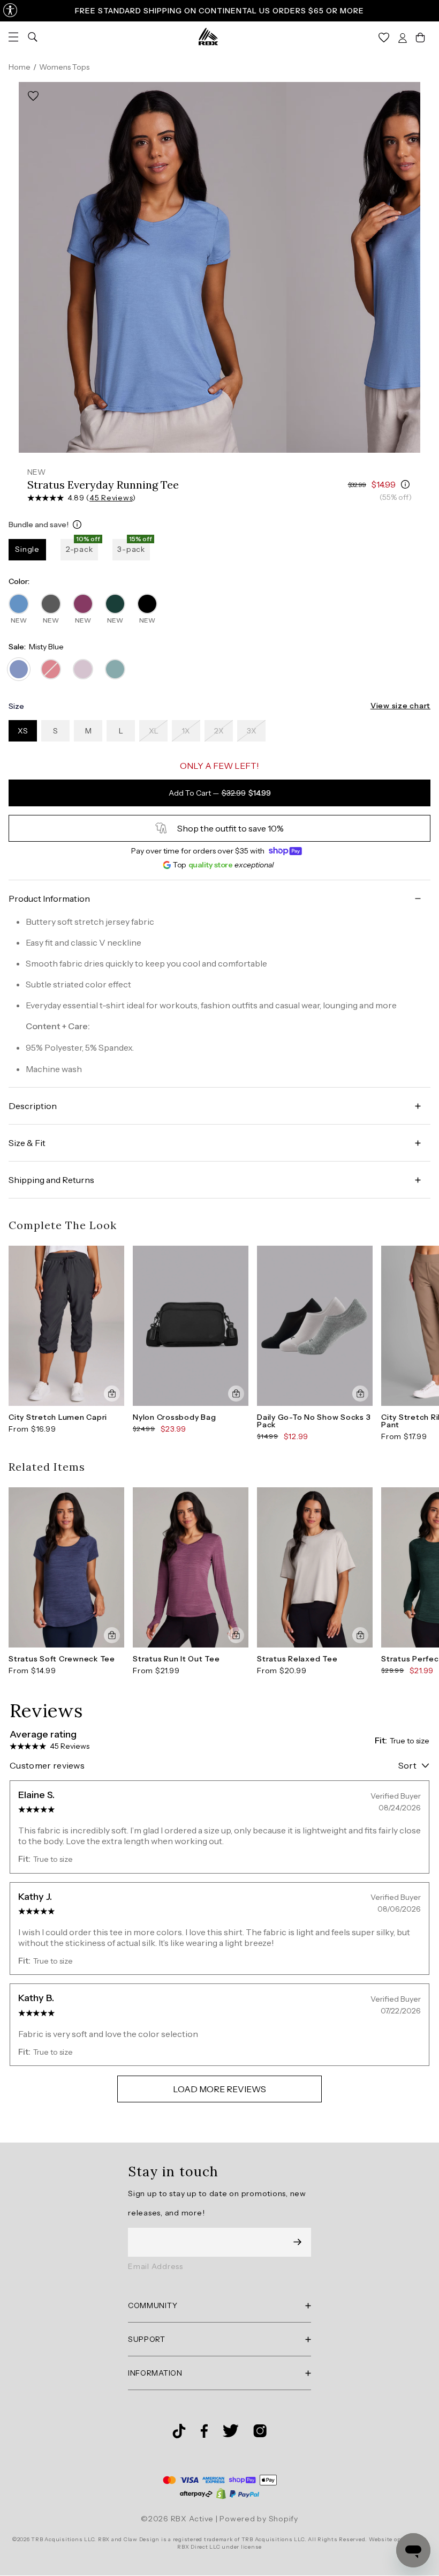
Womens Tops (64, 67)
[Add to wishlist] (33, 96)
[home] (208, 36)
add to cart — (220, 793)
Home (20, 67)
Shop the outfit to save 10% (230, 828)
